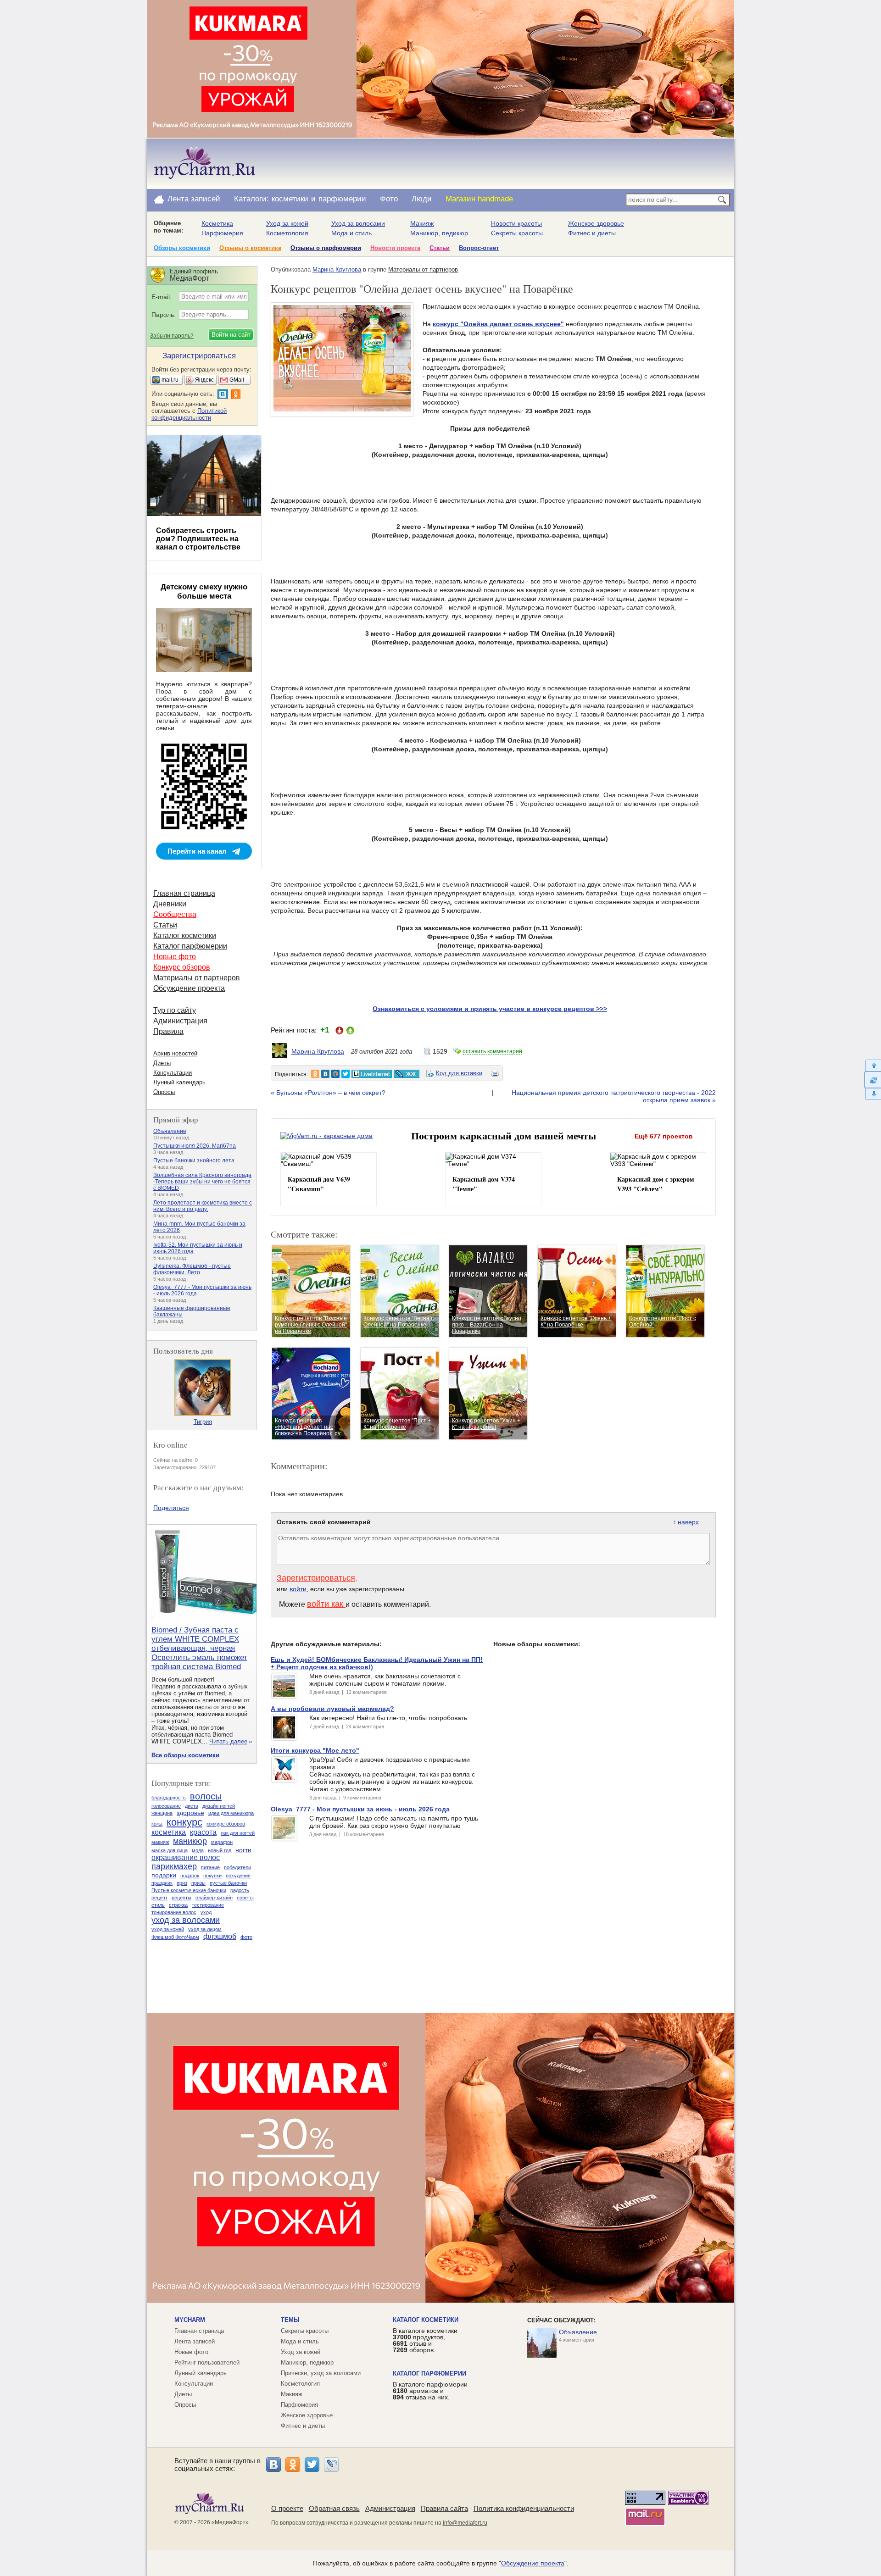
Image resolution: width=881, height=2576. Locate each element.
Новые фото (175, 957)
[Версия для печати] (495, 1075)
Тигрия (203, 1422)
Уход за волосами (358, 223)
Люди (422, 199)
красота (203, 1832)
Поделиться (171, 1508)
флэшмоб (220, 1936)
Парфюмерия (222, 233)
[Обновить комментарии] (873, 1080)
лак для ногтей (238, 1833)
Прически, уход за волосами (321, 2373)
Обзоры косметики (182, 248)
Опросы (164, 1092)
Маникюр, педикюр (439, 233)
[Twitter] (312, 2465)
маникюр (190, 1841)
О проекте (287, 2508)
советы (245, 1898)
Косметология (287, 233)
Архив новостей (175, 1053)
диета (192, 1806)
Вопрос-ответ (479, 248)
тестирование (208, 1905)
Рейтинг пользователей (207, 2362)
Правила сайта (444, 2508)
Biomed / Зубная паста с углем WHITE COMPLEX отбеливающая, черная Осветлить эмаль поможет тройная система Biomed (199, 1648)
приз (182, 1883)
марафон (222, 1842)
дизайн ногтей (219, 1806)
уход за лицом (205, 1929)
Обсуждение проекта (189, 988)
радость (240, 1890)
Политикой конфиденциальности (189, 414)
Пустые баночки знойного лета (194, 1160)
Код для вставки (459, 1073)
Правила (168, 1031)
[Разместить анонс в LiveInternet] (371, 1074)
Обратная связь (334, 2508)
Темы (290, 2320)
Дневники (170, 904)
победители (237, 1867)
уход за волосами (186, 1920)
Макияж (422, 223)
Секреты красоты (517, 233)
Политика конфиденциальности (524, 2508)
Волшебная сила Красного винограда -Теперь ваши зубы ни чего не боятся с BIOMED (202, 1182)
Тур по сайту (175, 1010)
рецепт (159, 1898)
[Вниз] (873, 1094)
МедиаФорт (230, 2522)
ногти (243, 1850)
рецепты (181, 1898)
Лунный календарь (179, 1082)
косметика (169, 1832)
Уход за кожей (287, 223)
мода (198, 1850)
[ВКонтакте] (273, 2465)
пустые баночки (228, 1883)
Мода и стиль (351, 233)
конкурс (184, 1822)
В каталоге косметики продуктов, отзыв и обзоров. (425, 2340)
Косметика (217, 223)
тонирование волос (174, 1912)
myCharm (190, 2320)
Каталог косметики (185, 935)
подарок (190, 1876)
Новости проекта (395, 248)
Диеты (162, 1063)
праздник (162, 1883)
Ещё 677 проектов (664, 1136)
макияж (160, 1842)
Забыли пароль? (172, 336)
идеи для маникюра (231, 1813)
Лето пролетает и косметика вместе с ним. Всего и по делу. (203, 1206)
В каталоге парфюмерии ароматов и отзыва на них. (430, 2391)
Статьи (440, 248)
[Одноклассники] (293, 2465)
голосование (166, 1806)
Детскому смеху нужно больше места (204, 591)
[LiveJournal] (331, 2465)
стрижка (178, 1905)
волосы (206, 1796)
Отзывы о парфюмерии (326, 248)
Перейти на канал (197, 851)
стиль (158, 1905)
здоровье (190, 1813)
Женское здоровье (596, 223)
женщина (162, 1813)
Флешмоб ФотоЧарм (175, 1937)
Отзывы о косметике (250, 248)
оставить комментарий (492, 1051)
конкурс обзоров (226, 1824)
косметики (290, 199)
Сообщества (175, 914)
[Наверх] (873, 1065)
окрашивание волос (186, 1857)
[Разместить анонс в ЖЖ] (407, 1074)
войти (298, 1589)
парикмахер (174, 1866)
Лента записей (194, 199)
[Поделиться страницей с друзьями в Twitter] (346, 1074)
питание (210, 1867)
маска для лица (170, 1850)
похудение (238, 1876)
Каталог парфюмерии (190, 946)
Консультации (173, 1073)
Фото (389, 199)
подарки (164, 1875)
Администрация (180, 1021)
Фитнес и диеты (592, 233)
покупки (212, 1876)
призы (198, 1883)
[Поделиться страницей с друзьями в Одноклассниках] (315, 1074)
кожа (157, 1824)
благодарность (169, 1798)
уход (206, 1912)
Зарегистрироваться (316, 1578)
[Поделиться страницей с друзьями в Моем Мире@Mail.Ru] (335, 1074)
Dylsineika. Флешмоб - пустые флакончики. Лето (192, 1269)
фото (246, 1937)
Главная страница (184, 893)
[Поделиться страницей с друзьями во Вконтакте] (325, 1074)
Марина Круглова (337, 269)
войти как (326, 1604)
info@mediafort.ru (465, 2523)
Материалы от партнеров (423, 269)
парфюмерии (342, 199)
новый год (220, 1850)
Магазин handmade (479, 199)
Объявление (170, 1131)
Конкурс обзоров (182, 967)
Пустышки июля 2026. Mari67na (195, 1146)
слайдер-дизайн (214, 1898)
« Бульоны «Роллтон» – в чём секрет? (328, 1093)
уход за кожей (168, 1929)
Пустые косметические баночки (189, 1890)
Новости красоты (516, 223)
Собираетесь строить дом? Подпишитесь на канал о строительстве (198, 539)
